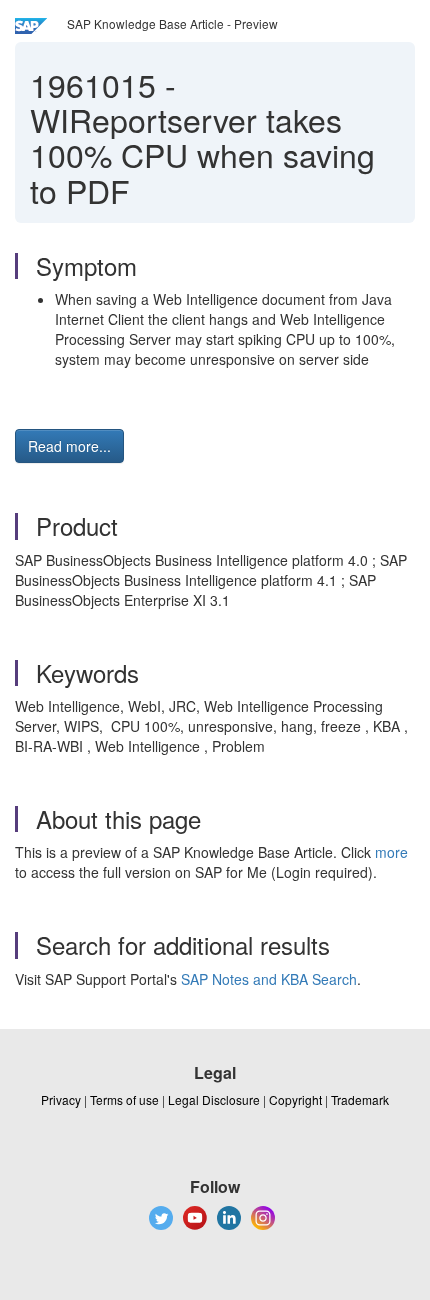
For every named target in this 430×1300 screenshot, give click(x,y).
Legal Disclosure (214, 1099)
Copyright (295, 1099)
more (391, 852)
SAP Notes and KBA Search (269, 979)
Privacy (61, 1099)
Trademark (360, 1099)
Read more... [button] (69, 446)
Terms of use (124, 1099)
